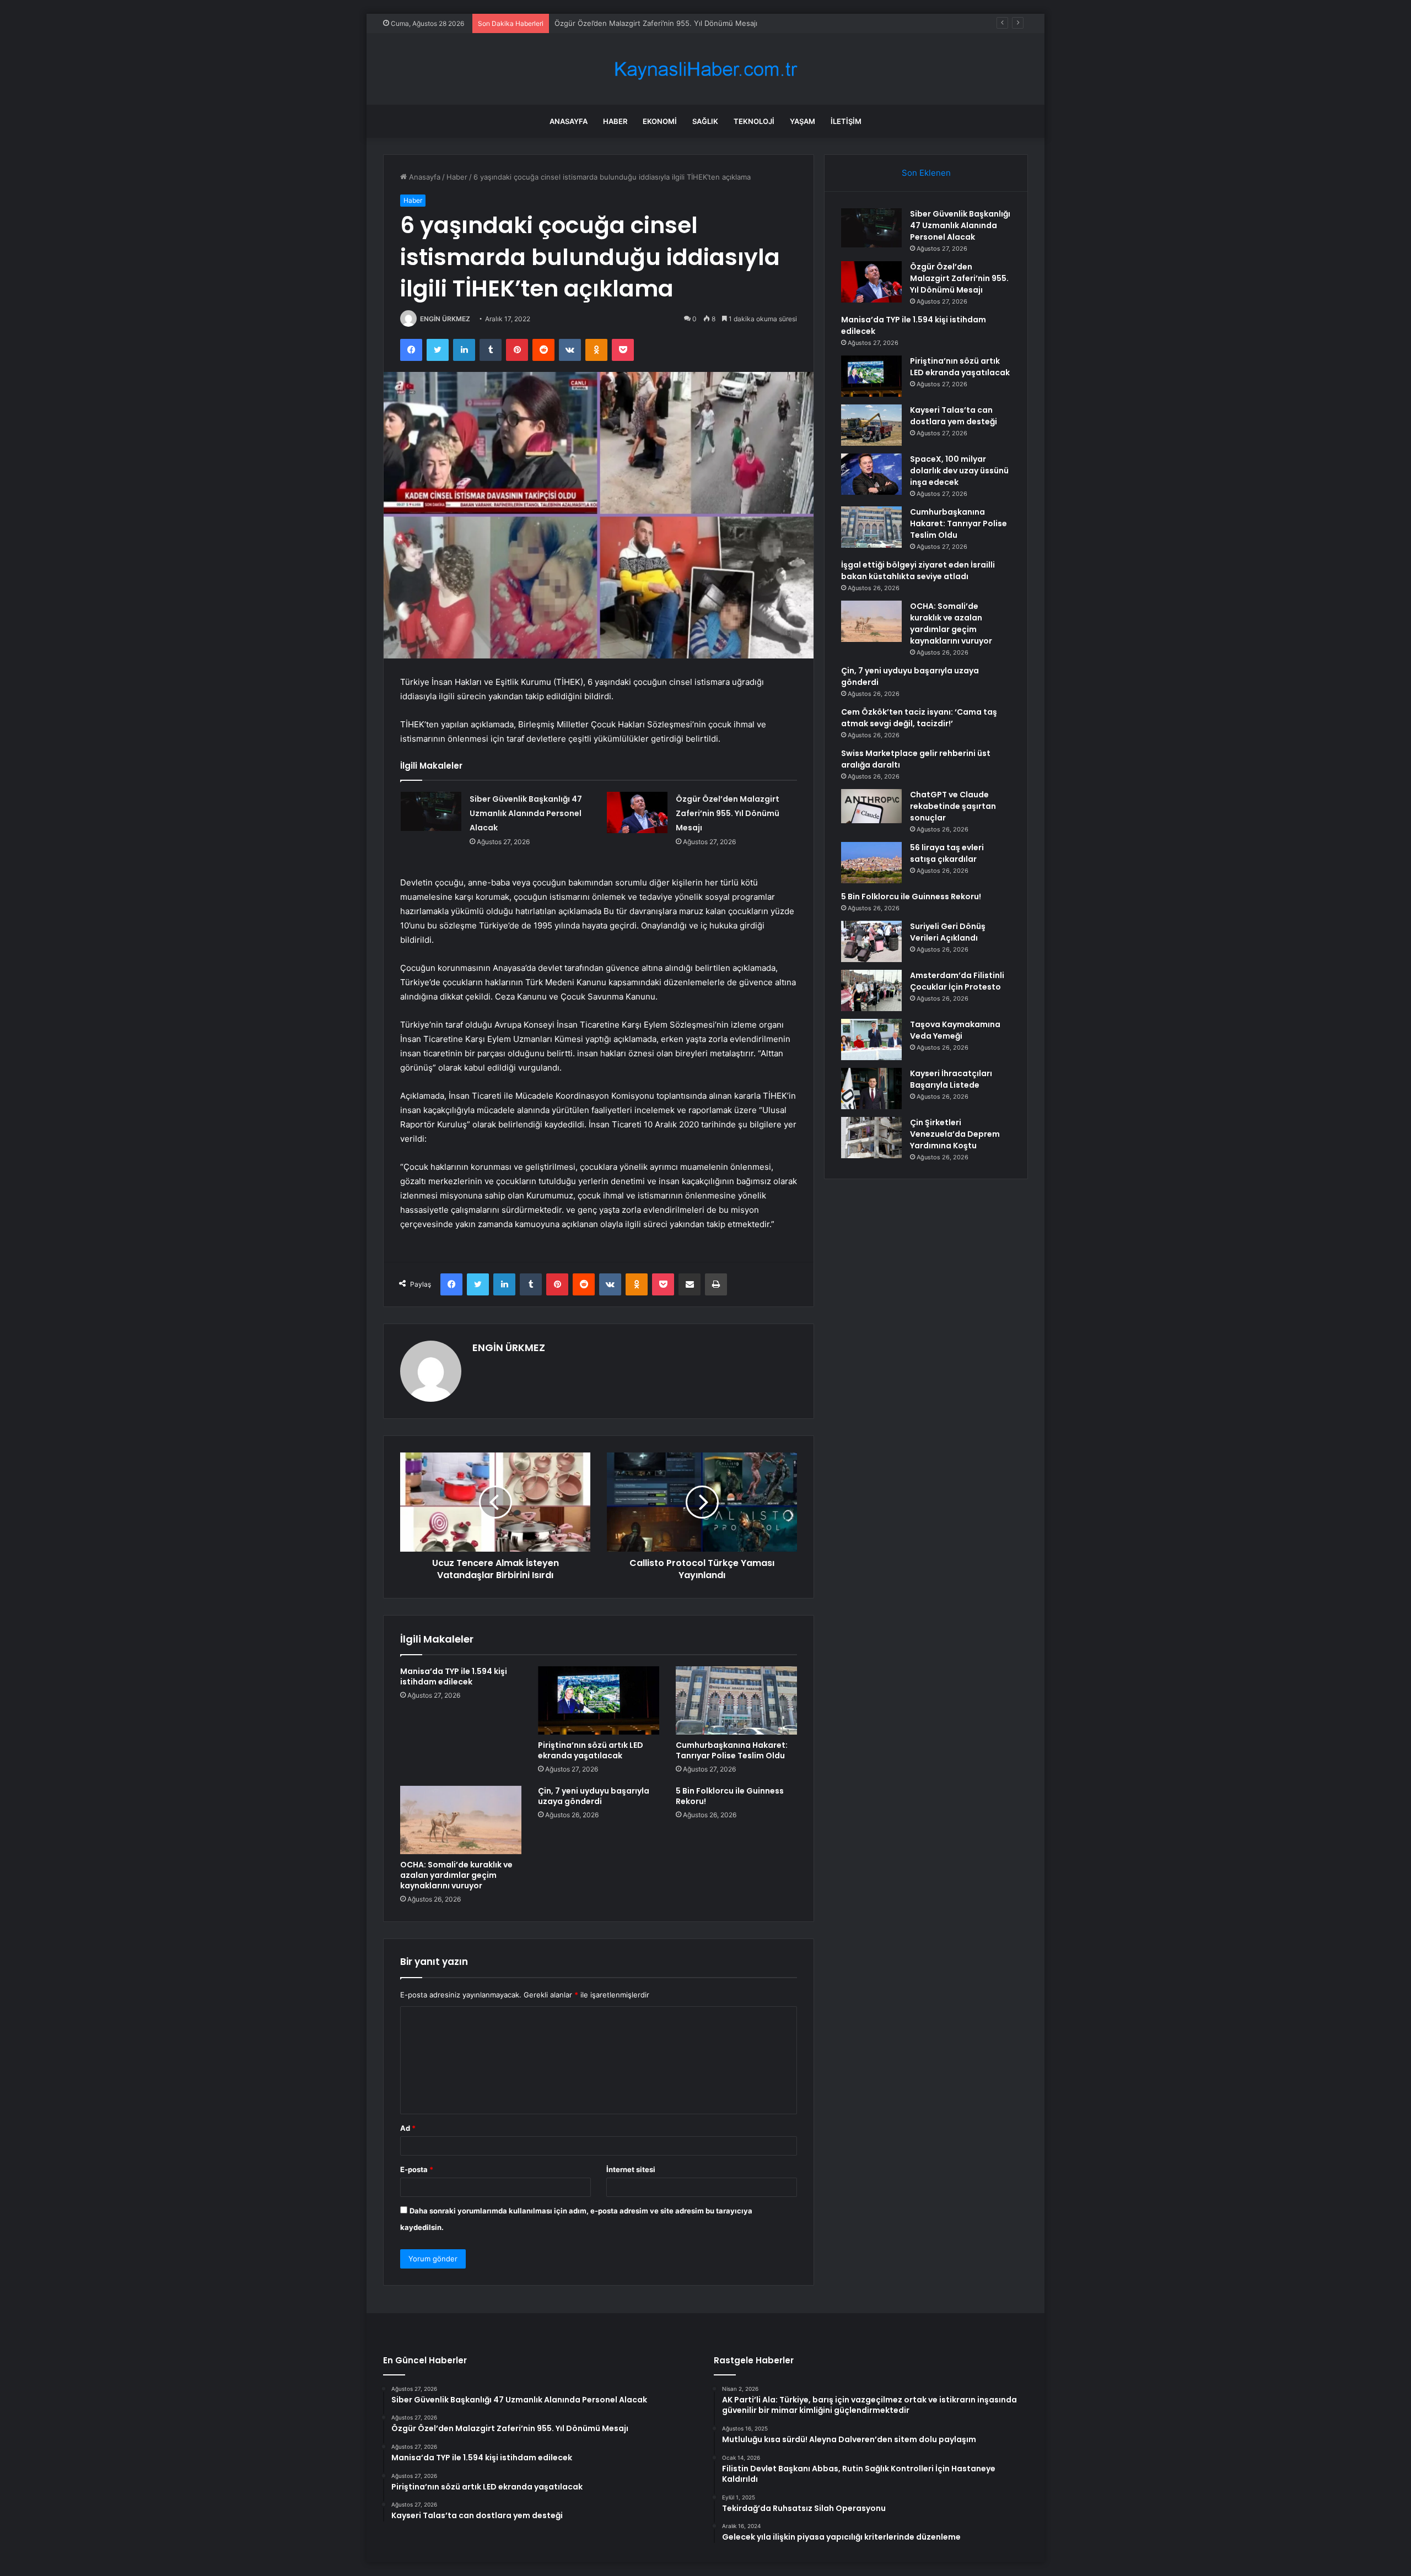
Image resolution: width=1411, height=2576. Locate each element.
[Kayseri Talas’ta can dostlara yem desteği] (871, 425)
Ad (408, 2128)
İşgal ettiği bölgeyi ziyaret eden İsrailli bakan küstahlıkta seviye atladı (918, 571)
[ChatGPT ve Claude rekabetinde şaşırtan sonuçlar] (871, 806)
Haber (615, 121)
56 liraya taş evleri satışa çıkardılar (947, 853)
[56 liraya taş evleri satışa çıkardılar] (871, 863)
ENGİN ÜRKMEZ (445, 319)
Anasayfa (569, 121)
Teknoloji (754, 121)
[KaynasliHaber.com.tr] (705, 69)
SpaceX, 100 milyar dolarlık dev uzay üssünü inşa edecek (959, 471)
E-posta (417, 2169)
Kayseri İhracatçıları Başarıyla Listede (951, 1079)
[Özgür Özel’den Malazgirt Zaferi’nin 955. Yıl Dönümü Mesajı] (637, 812)
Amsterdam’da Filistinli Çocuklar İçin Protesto (957, 981)
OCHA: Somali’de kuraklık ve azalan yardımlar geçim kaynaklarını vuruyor (456, 1875)
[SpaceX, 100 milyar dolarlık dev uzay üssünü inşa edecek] (871, 474)
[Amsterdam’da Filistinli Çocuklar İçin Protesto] (871, 990)
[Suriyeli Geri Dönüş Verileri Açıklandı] (871, 941)
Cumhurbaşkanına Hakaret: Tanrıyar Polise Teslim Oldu (732, 1750)
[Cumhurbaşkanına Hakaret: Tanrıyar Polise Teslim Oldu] (736, 1700)
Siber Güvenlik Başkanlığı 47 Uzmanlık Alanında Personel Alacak (526, 813)
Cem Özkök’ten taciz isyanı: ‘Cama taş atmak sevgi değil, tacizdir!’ (919, 718)
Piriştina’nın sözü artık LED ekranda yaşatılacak (591, 1750)
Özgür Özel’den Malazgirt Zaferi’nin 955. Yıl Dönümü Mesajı (728, 813)
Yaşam (803, 121)
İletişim (846, 121)
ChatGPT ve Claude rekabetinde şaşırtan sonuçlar (953, 806)
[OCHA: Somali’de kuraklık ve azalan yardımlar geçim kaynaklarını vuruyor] (461, 1820)
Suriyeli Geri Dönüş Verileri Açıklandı (948, 932)
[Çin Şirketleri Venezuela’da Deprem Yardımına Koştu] (871, 1138)
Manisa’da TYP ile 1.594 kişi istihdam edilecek (632, 23)
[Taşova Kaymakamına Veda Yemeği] (871, 1039)
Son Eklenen (926, 173)
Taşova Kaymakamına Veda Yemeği (955, 1030)
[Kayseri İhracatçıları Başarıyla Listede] (871, 1089)
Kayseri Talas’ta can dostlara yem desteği (954, 416)
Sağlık (705, 121)
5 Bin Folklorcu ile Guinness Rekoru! (730, 1796)
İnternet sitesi (631, 2169)
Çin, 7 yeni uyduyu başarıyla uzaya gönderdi (594, 1796)
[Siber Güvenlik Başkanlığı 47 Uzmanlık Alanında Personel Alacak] (431, 812)
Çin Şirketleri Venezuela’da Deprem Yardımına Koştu (955, 1134)
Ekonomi (660, 121)
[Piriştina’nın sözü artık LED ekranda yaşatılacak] (599, 1700)
